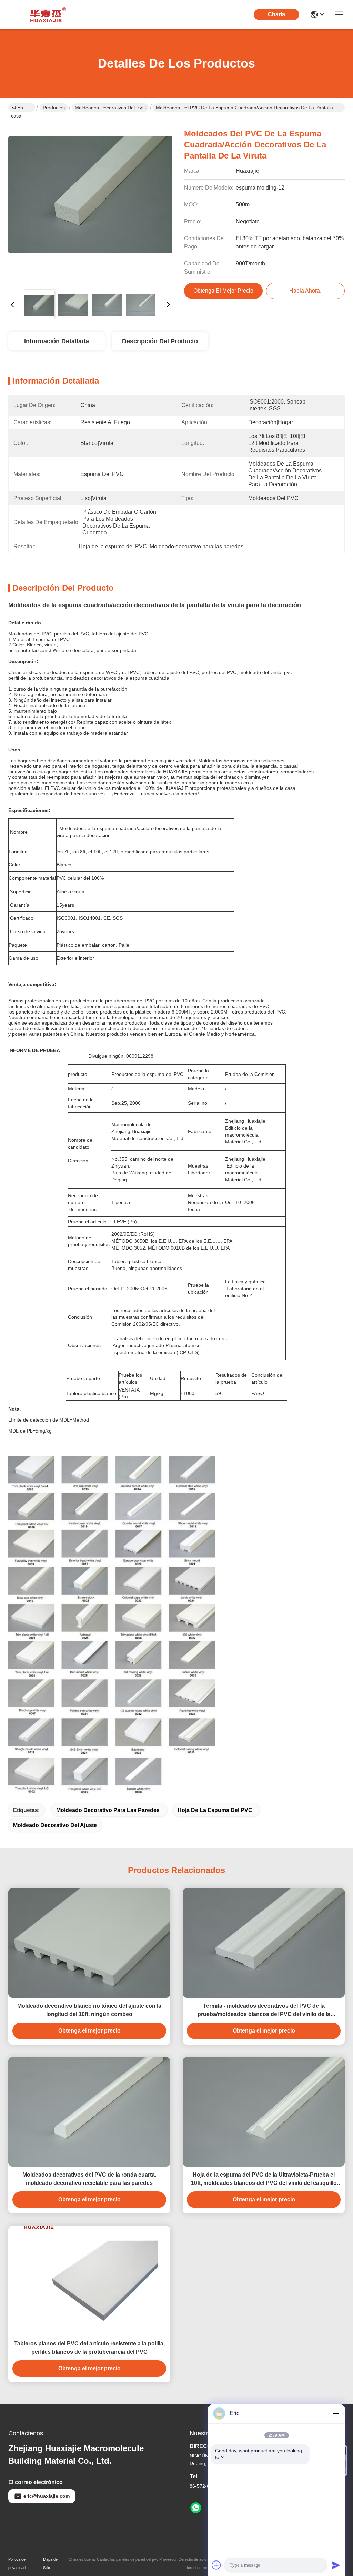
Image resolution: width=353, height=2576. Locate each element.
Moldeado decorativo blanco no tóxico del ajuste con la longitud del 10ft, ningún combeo (89, 2010)
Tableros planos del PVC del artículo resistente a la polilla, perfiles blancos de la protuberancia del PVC (89, 2348)
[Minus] (336, 2413)
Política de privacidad (17, 2564)
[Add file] (216, 2565)
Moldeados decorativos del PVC (110, 108)
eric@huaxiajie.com (47, 2496)
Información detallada (57, 341)
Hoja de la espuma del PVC (215, 1810)
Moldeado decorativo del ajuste (55, 1825)
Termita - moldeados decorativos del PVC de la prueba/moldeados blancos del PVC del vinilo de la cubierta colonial (264, 2011)
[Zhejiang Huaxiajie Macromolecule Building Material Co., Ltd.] (46, 14)
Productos (54, 108)
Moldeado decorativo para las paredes (108, 1810)
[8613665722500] (196, 2508)
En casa (17, 108)
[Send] (336, 2565)
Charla (276, 14)
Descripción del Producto (160, 341)
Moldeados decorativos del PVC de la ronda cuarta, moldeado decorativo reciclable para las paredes (89, 2179)
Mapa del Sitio (51, 2564)
